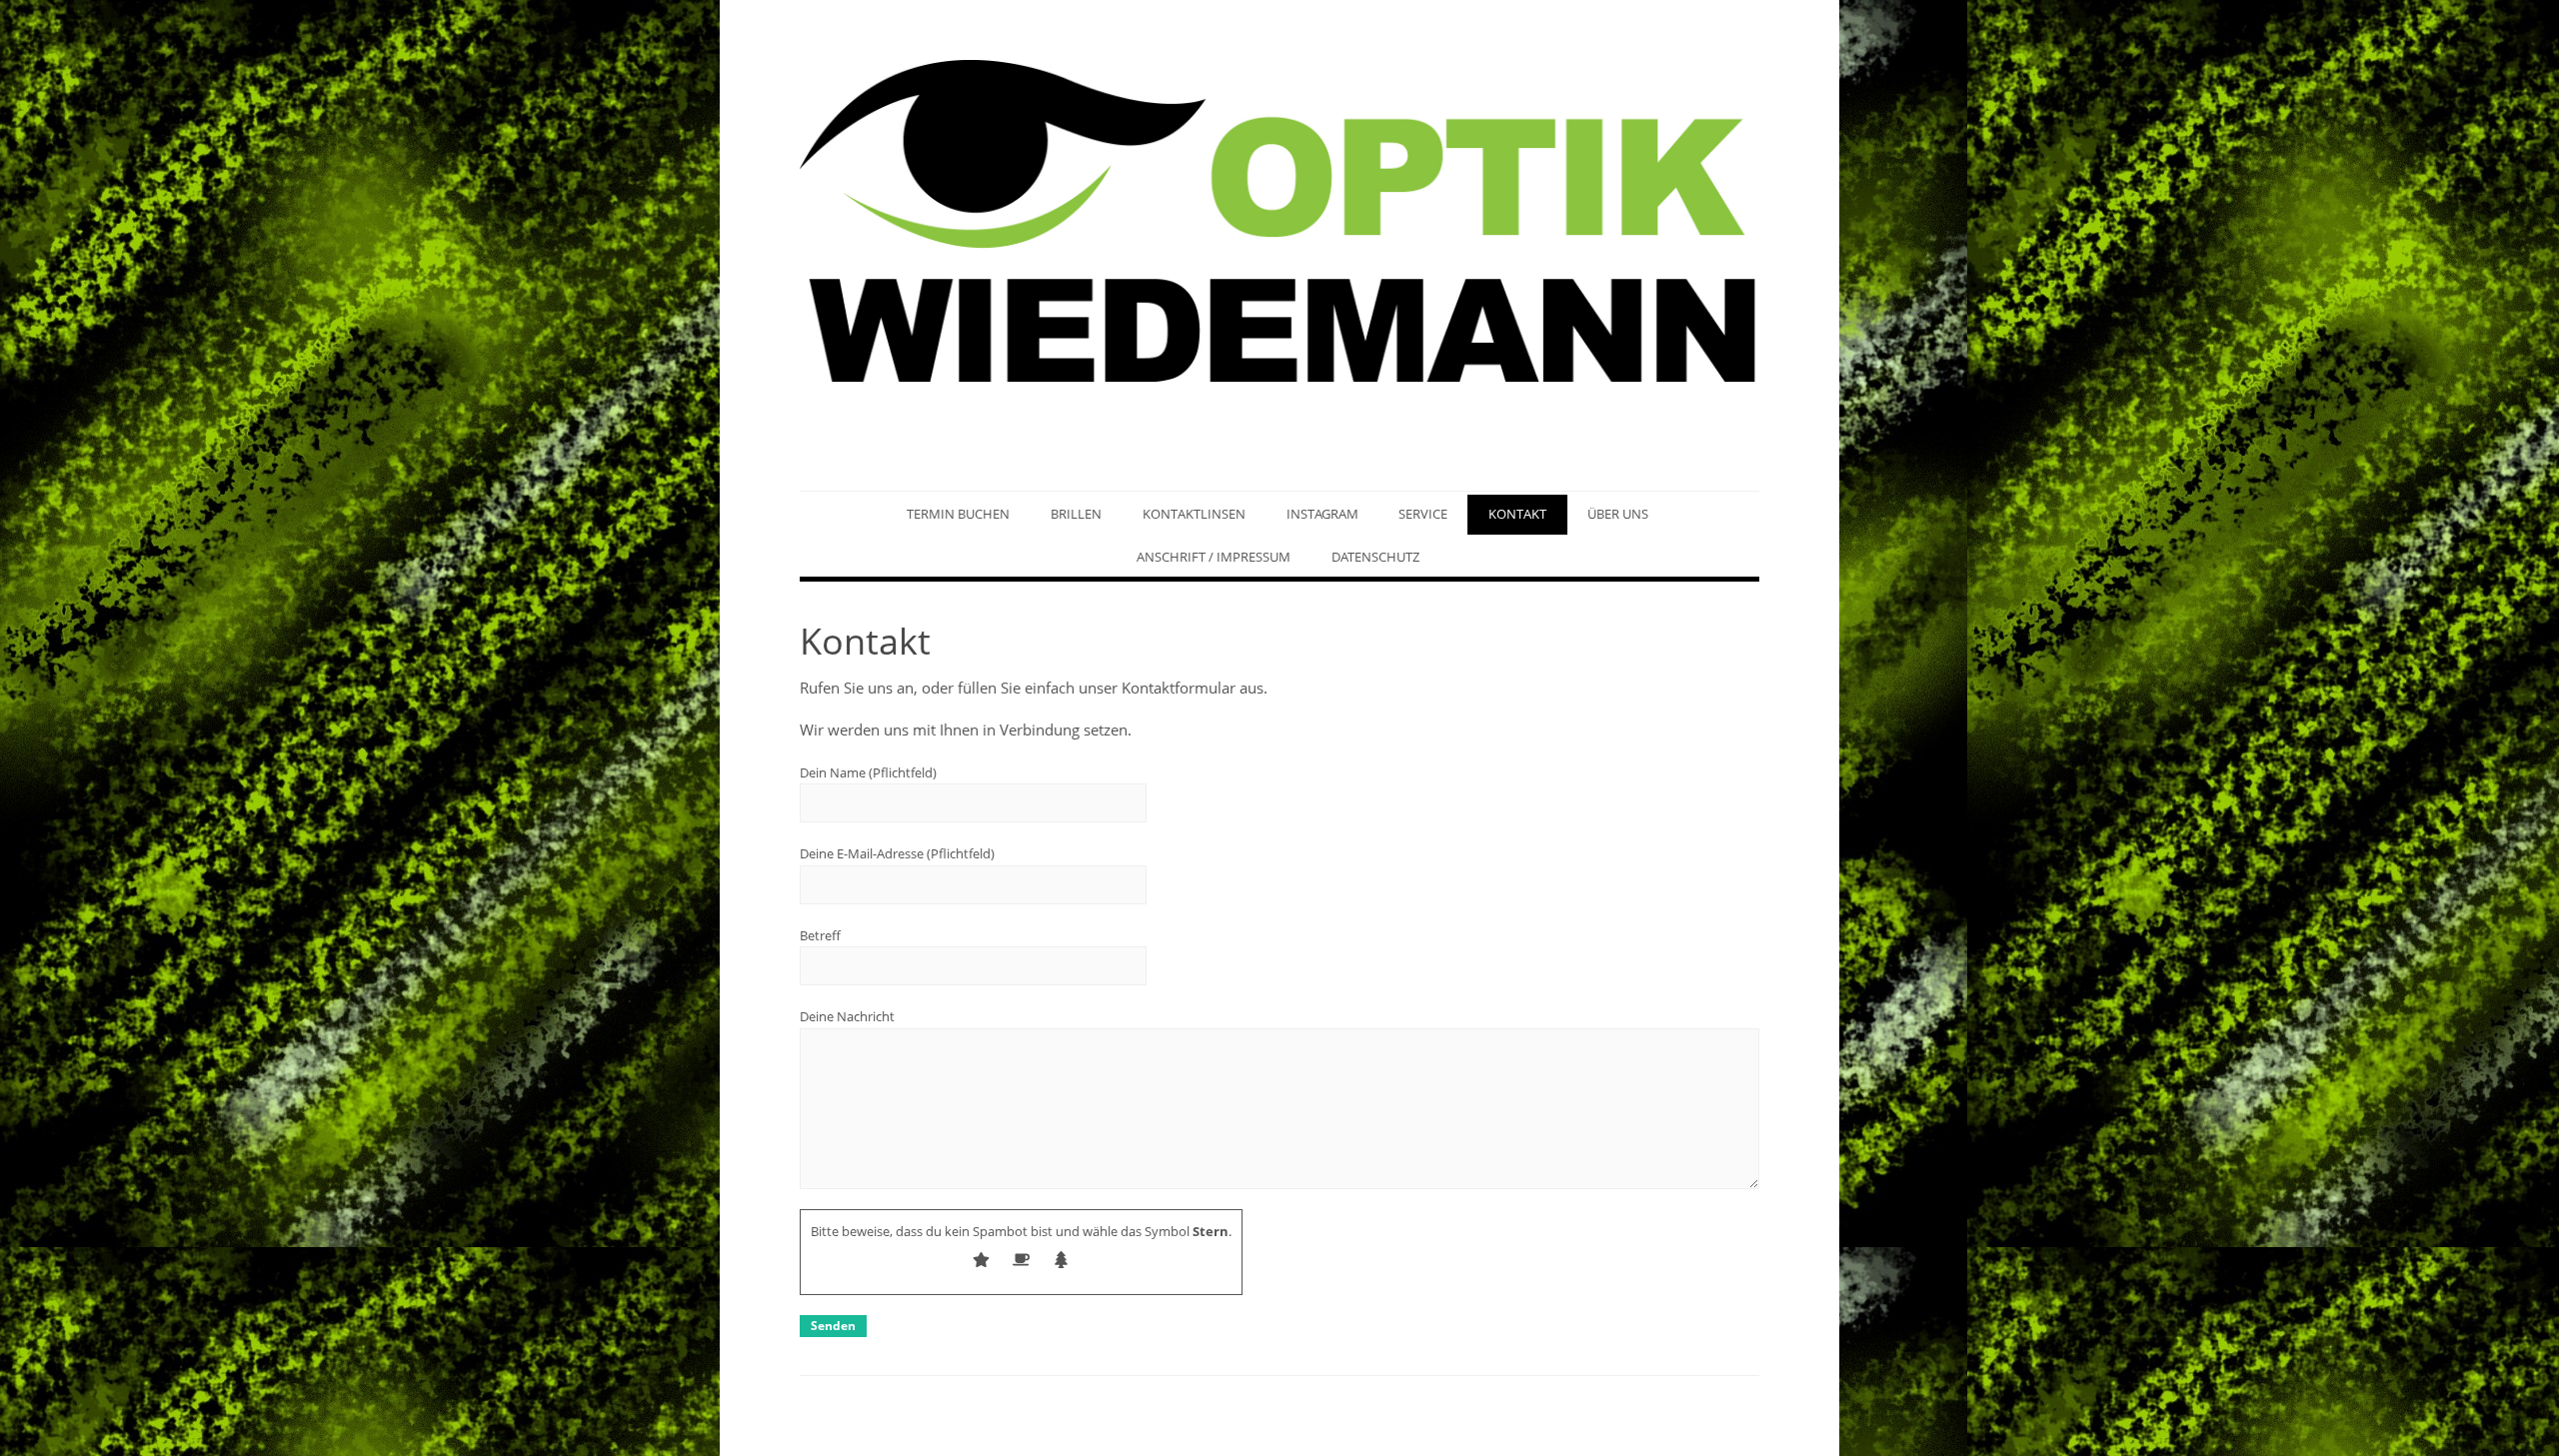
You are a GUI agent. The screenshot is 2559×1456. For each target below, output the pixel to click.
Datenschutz (1375, 557)
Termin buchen (958, 514)
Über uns (1618, 514)
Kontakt (1517, 514)
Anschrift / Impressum (1214, 557)
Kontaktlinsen (1194, 514)
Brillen (1076, 514)
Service (1423, 514)
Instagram (1322, 514)
